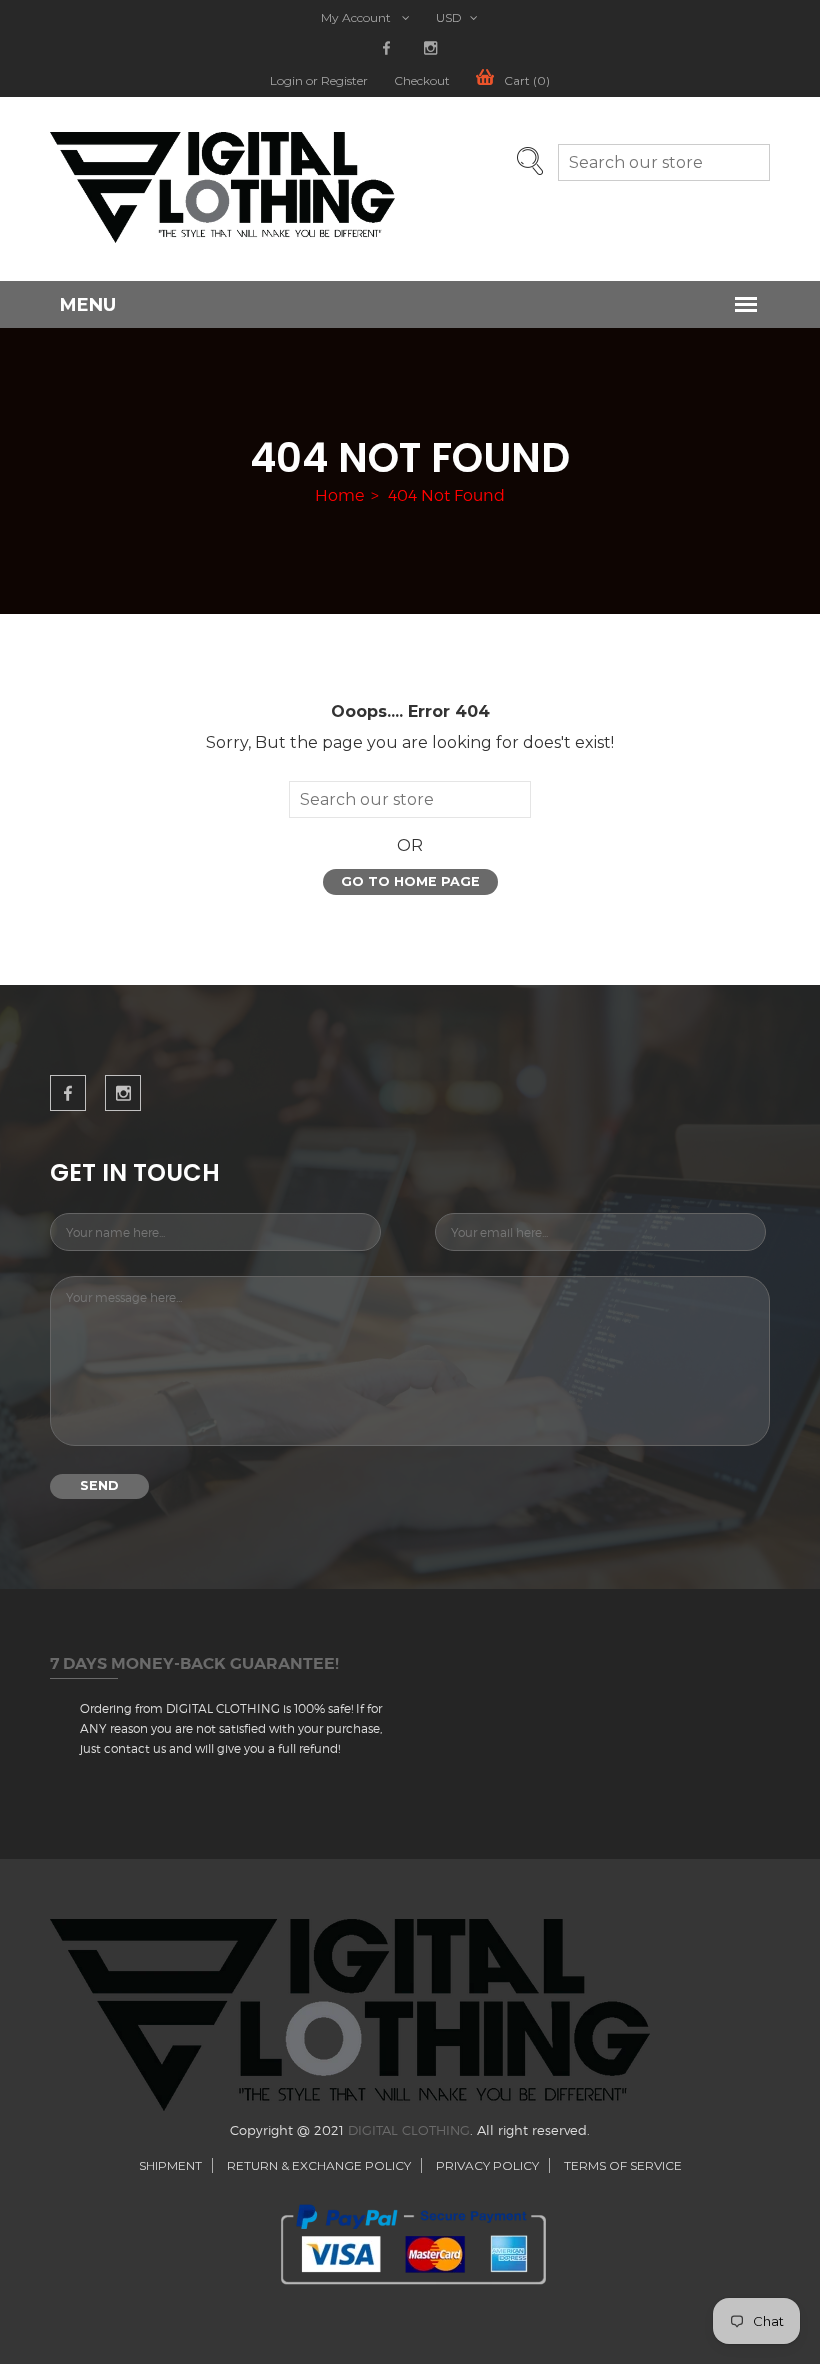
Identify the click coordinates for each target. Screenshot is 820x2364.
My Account (357, 18)
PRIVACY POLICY (487, 2165)
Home (339, 496)
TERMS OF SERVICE (623, 2165)
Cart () (527, 81)
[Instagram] (430, 48)
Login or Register (319, 81)
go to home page (410, 881)
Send (99, 1485)
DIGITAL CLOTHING (409, 2130)
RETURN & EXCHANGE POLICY (319, 2165)
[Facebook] (386, 48)
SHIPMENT (170, 2165)
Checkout (422, 81)
